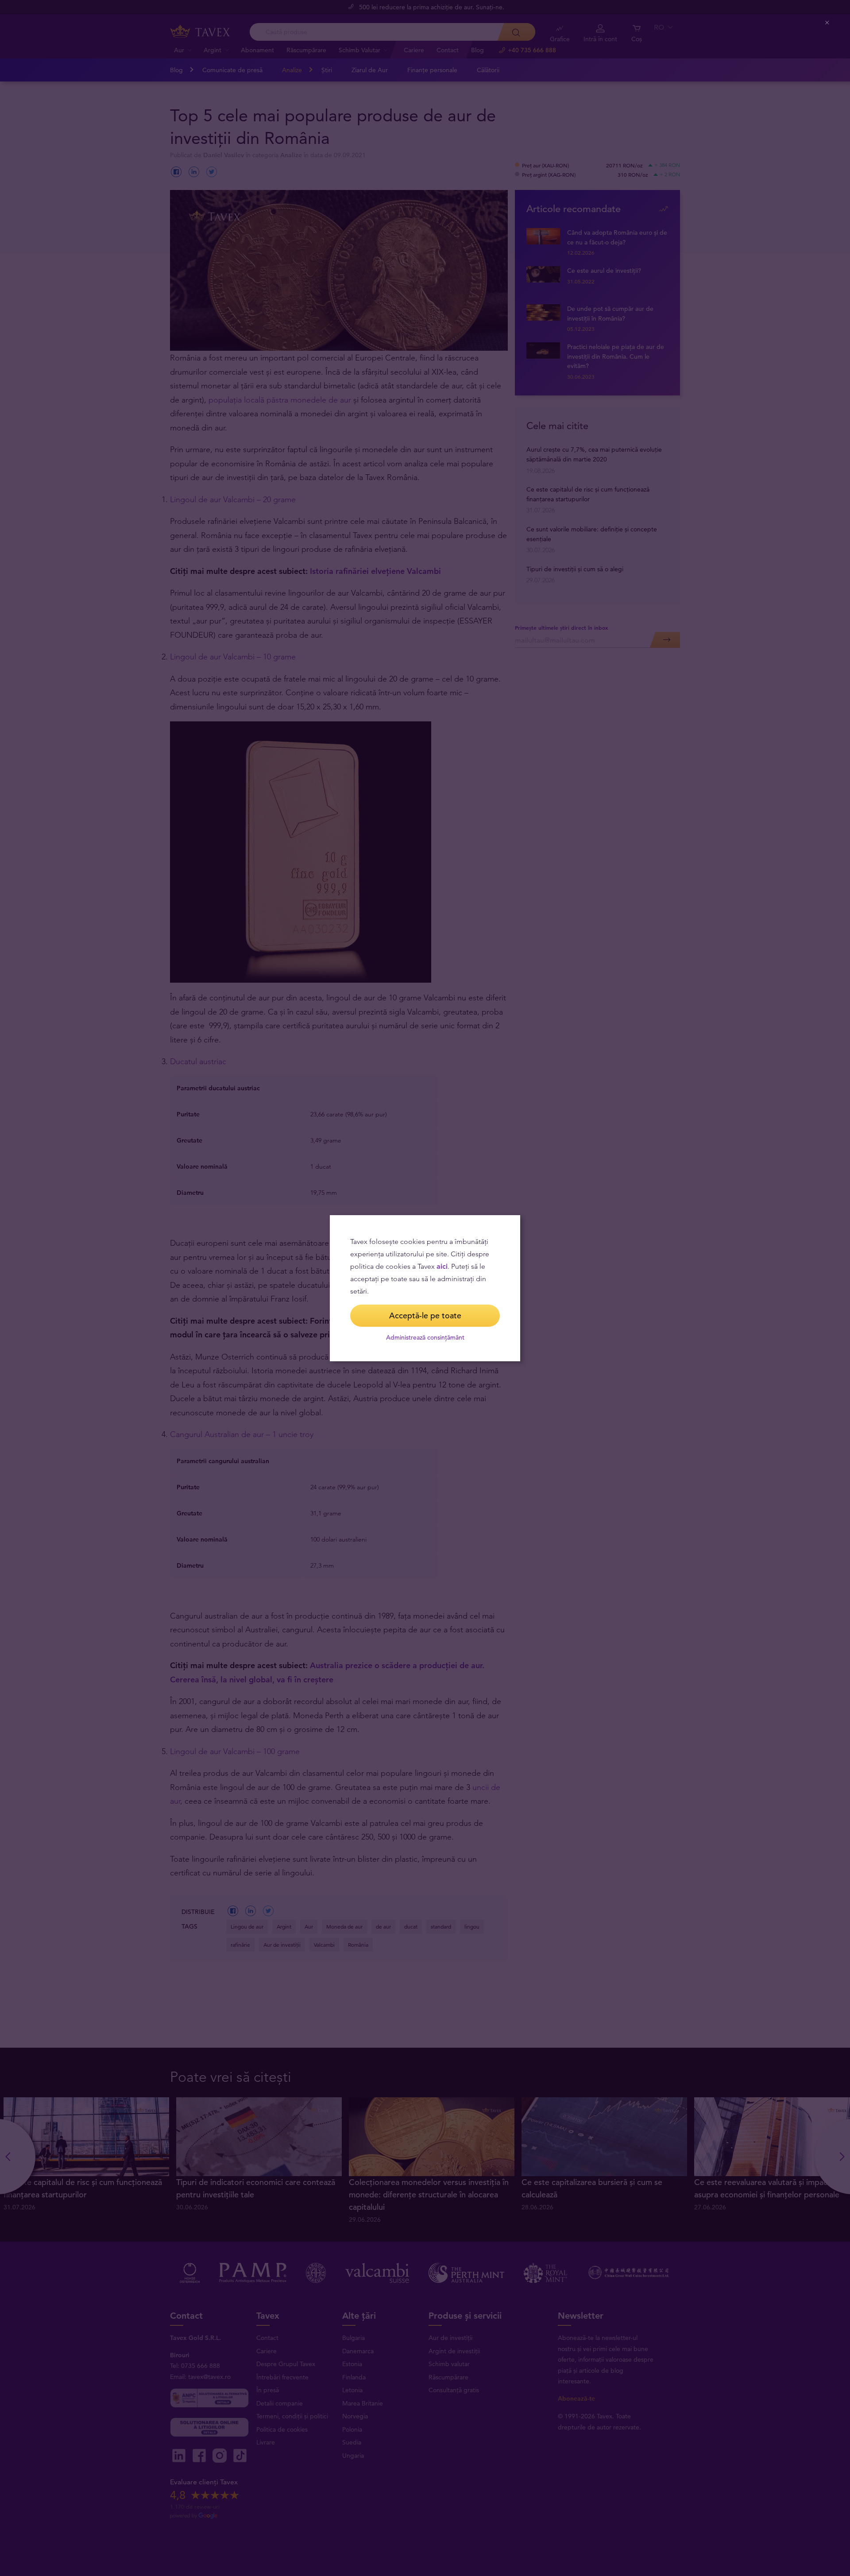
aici (442, 1266)
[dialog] (425, 1288)
